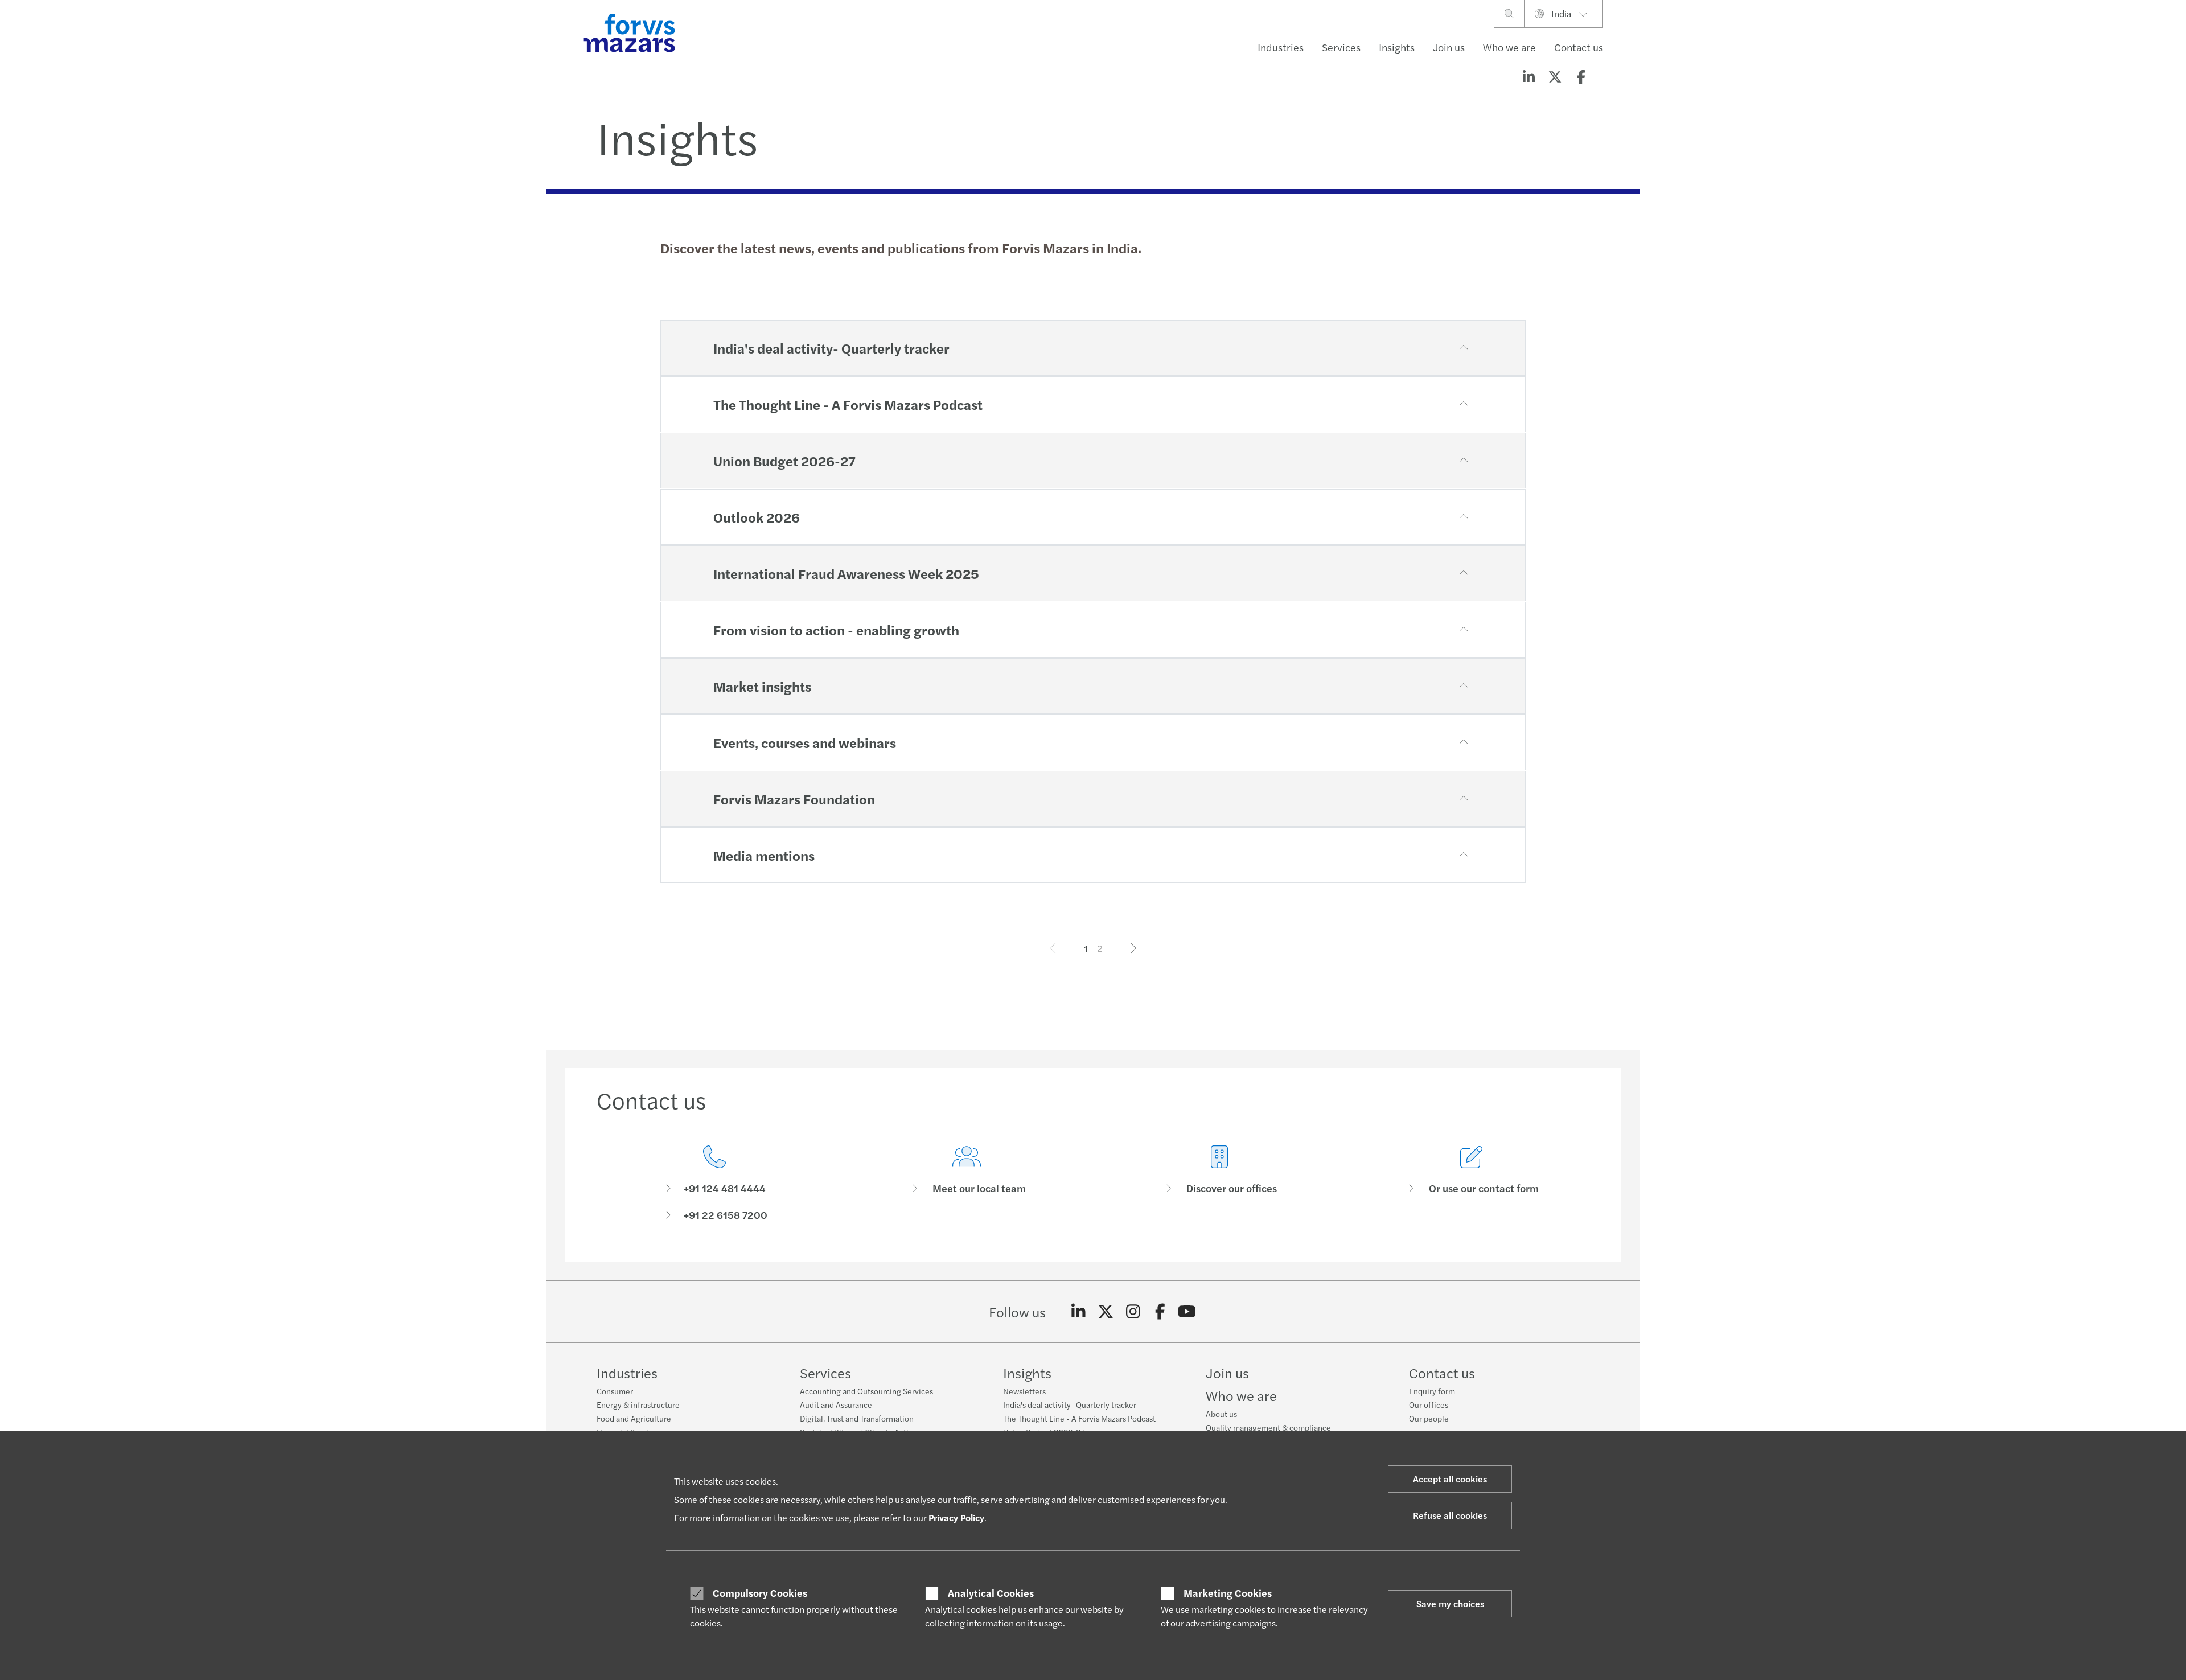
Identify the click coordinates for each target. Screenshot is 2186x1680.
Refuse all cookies (1450, 1515)
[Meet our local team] (967, 1183)
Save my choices (1450, 1603)
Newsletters (1024, 1391)
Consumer (615, 1391)
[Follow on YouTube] (1187, 1312)
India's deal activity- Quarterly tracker (1070, 1404)
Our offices (1429, 1404)
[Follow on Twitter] (1106, 1312)
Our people (1429, 1418)
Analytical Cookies (991, 1593)
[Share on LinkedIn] (1528, 76)
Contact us (1579, 47)
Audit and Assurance (836, 1404)
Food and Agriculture (634, 1418)
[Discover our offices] (1219, 1183)
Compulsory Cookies (760, 1593)
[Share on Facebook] (1581, 76)
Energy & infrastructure (638, 1404)
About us (1221, 1414)
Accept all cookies (1450, 1479)
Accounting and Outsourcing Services (866, 1391)
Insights (1397, 47)
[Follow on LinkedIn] (1078, 1312)
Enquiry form (1432, 1391)
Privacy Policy (956, 1517)
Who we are (1509, 47)
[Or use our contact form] (1472, 1183)
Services (1341, 47)
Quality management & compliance (1268, 1427)
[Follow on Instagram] (1133, 1312)
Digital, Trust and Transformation (857, 1418)
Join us (1449, 47)
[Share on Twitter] (1555, 76)
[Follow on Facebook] (1160, 1312)
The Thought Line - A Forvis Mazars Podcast (1079, 1418)
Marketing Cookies (1228, 1593)
